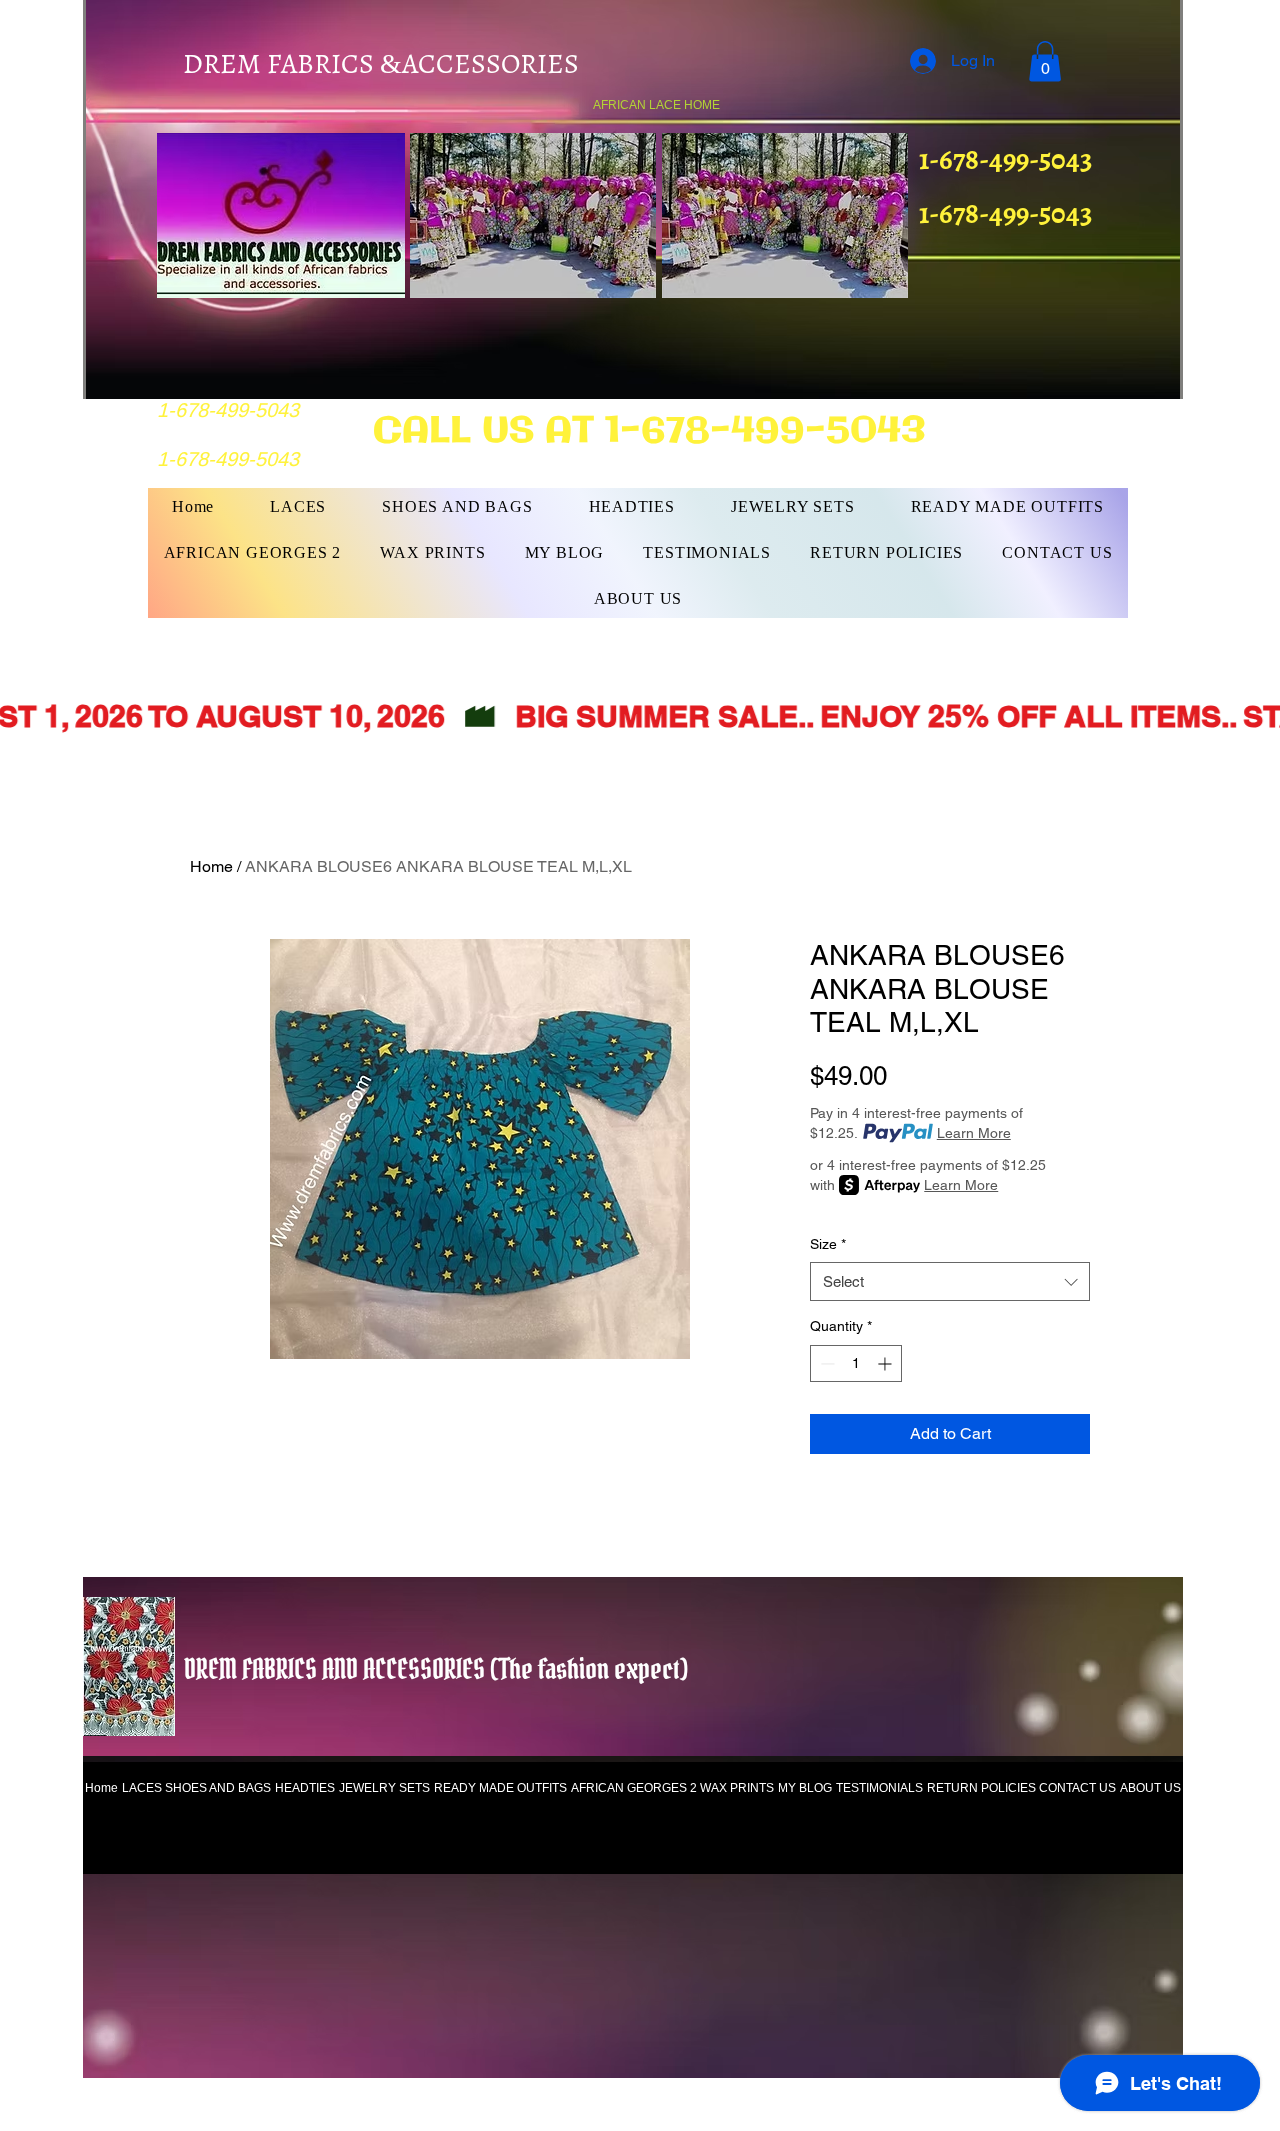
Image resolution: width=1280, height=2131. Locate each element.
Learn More (974, 1133)
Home (211, 866)
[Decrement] (825, 1363)
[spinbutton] (856, 1363)
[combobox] (950, 1281)
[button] (1045, 61)
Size (828, 1244)
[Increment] (886, 1363)
